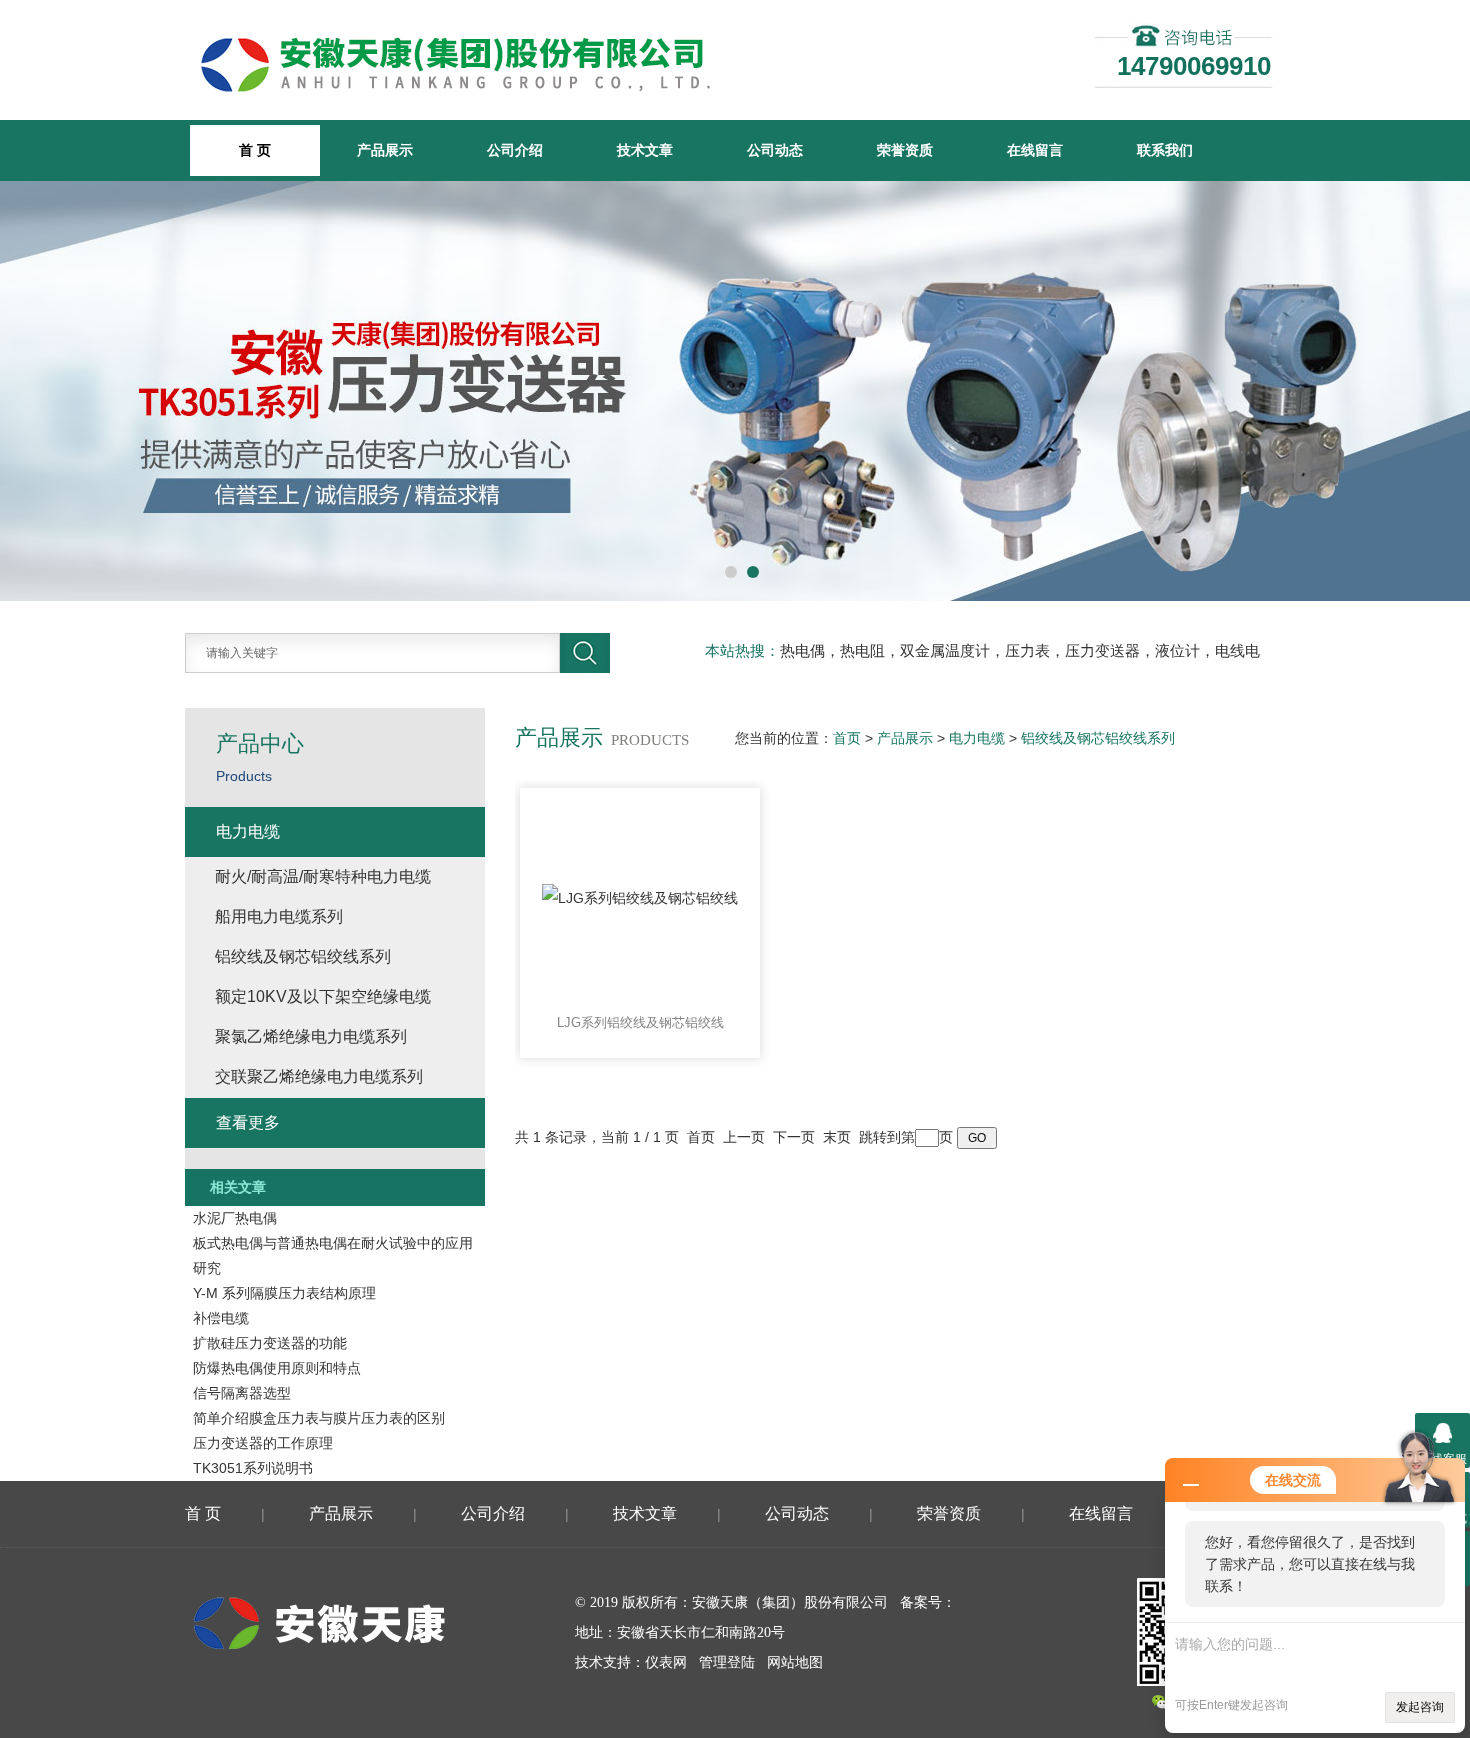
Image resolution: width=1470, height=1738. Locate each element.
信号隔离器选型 (242, 1393)
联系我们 (1165, 150)
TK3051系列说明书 (253, 1468)
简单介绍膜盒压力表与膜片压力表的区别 (319, 1418)
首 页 (203, 1513)
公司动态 (775, 150)
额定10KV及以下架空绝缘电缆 (323, 996)
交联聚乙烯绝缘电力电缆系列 (319, 1076)
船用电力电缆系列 (279, 916)
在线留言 (1035, 150)
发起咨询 (1420, 1707)
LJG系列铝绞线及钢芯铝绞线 (640, 1022)
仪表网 (666, 1662)
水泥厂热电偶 (235, 1218)
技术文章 (645, 150)
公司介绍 (515, 150)
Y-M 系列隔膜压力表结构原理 (284, 1293)
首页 (847, 738)
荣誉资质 (905, 150)
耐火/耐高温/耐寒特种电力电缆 (323, 876)
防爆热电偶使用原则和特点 (277, 1368)
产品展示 (385, 150)
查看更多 (248, 1122)
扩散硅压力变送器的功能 (270, 1343)
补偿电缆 (221, 1318)
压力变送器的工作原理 (263, 1443)
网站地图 (795, 1662)
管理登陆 (727, 1662)
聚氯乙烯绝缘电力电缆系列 (311, 1036)
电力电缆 (977, 738)
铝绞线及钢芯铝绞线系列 (1098, 738)
